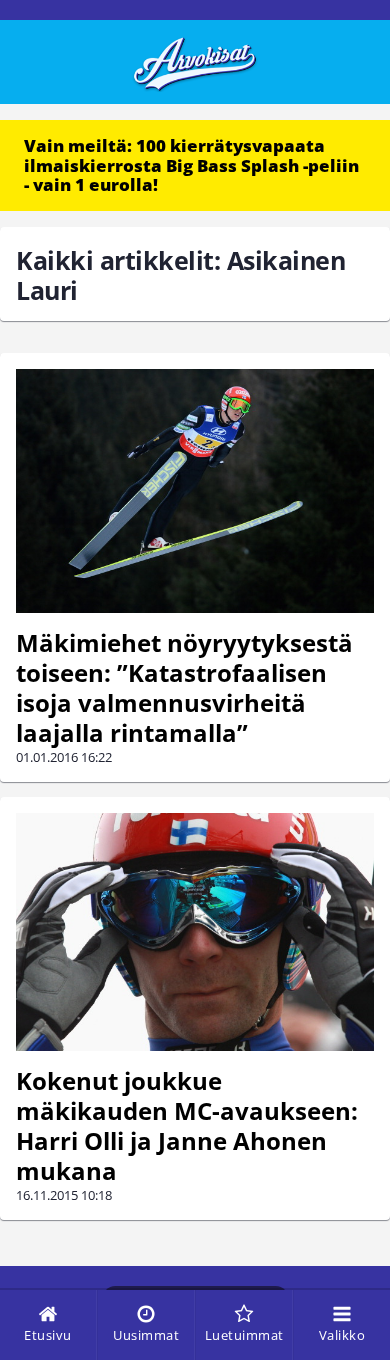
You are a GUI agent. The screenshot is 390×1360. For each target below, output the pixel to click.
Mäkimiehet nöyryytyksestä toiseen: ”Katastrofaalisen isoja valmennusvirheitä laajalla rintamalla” (184, 687)
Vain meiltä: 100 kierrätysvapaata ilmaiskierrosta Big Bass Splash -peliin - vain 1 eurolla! (191, 165)
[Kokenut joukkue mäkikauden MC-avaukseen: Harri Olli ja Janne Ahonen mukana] (195, 932)
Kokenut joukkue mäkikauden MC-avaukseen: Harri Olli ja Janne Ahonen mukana (187, 1125)
